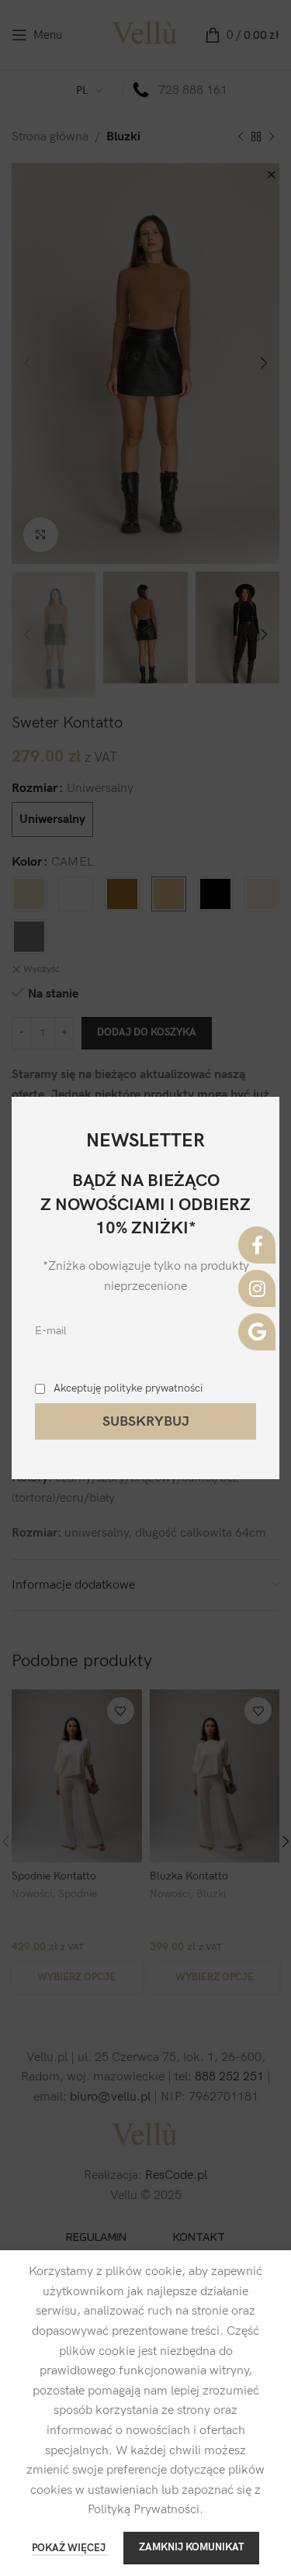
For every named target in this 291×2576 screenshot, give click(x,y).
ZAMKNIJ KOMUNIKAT (191, 2547)
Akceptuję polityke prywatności (128, 1388)
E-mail (51, 1331)
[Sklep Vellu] (257, 1332)
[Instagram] (257, 1288)
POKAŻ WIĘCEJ (70, 2548)
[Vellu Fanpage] (257, 1245)
